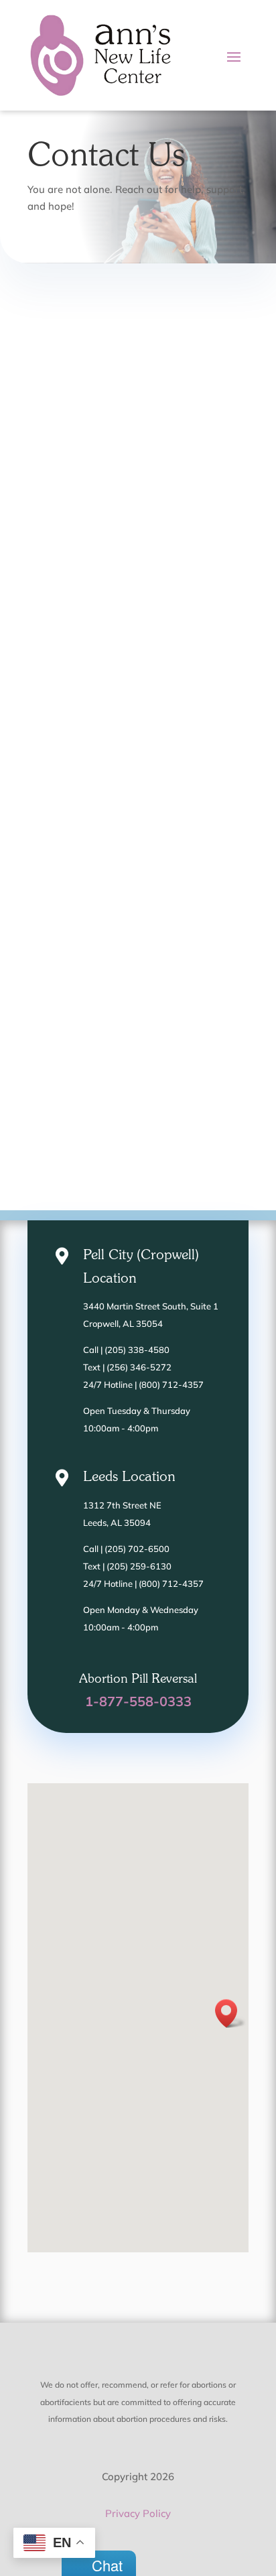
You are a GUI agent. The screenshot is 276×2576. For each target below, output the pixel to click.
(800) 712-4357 (171, 1384)
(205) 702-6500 (137, 1549)
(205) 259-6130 (139, 1566)
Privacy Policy (138, 2513)
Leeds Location (129, 1477)
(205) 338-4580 (137, 1350)
